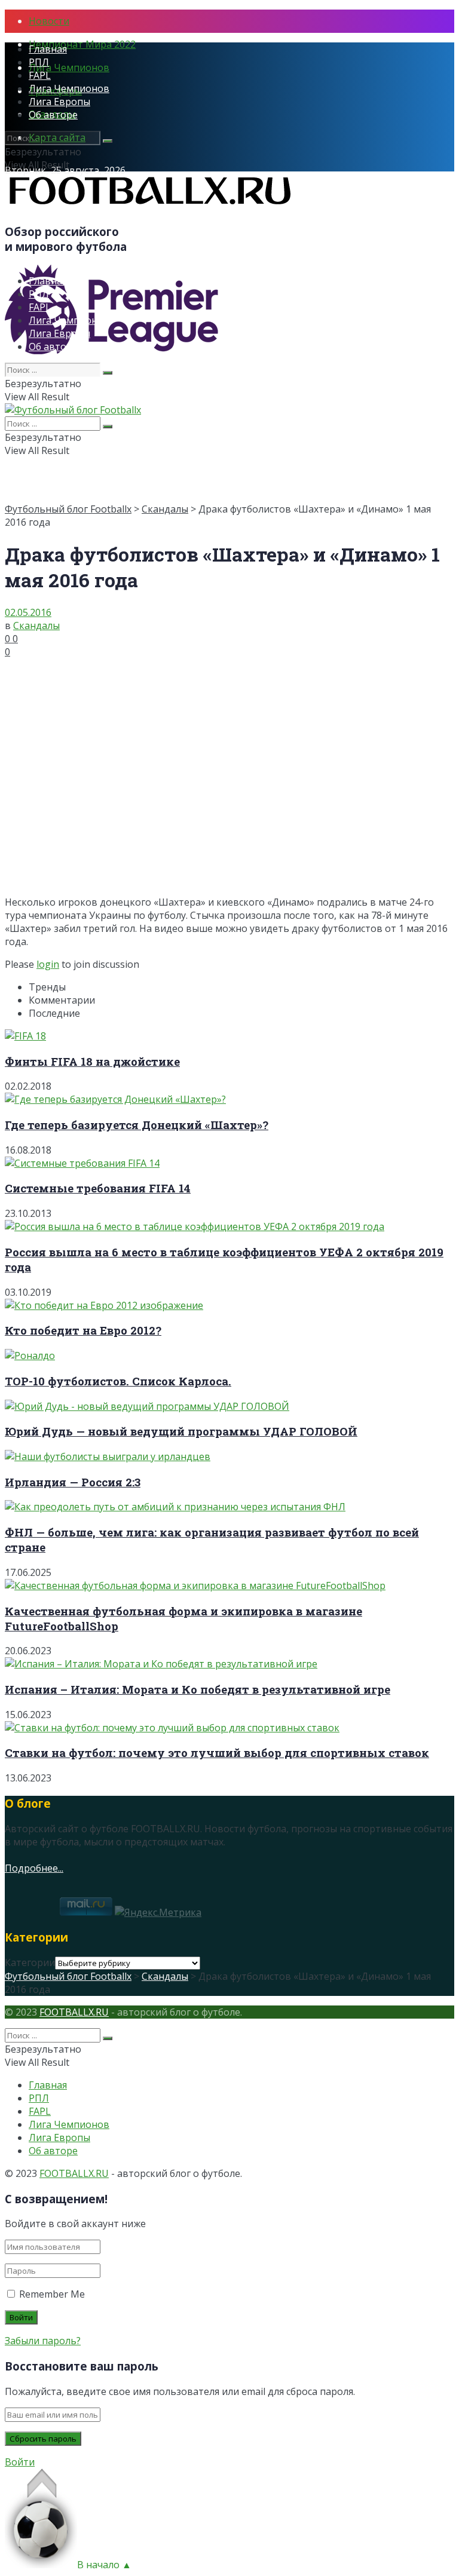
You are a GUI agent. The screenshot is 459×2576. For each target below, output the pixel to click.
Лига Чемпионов (69, 68)
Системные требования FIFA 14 (98, 1188)
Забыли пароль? (43, 2341)
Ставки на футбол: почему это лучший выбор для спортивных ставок (217, 1752)
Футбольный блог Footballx (68, 509)
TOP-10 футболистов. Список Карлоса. (118, 1381)
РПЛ (39, 62)
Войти (20, 2462)
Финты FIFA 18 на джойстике (92, 1061)
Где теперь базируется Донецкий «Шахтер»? (137, 1125)
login (48, 964)
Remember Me (52, 2294)
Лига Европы (59, 102)
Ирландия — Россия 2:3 (73, 1482)
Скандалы (165, 509)
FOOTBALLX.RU (74, 2012)
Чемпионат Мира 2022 (82, 44)
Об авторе (53, 115)
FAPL (40, 75)
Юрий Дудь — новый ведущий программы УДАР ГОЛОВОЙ (181, 1431)
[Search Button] (108, 141)
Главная (48, 49)
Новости (49, 21)
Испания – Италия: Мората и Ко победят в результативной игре (198, 1689)
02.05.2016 (28, 612)
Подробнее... (34, 1868)
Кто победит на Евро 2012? (83, 1330)
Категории (30, 1962)
